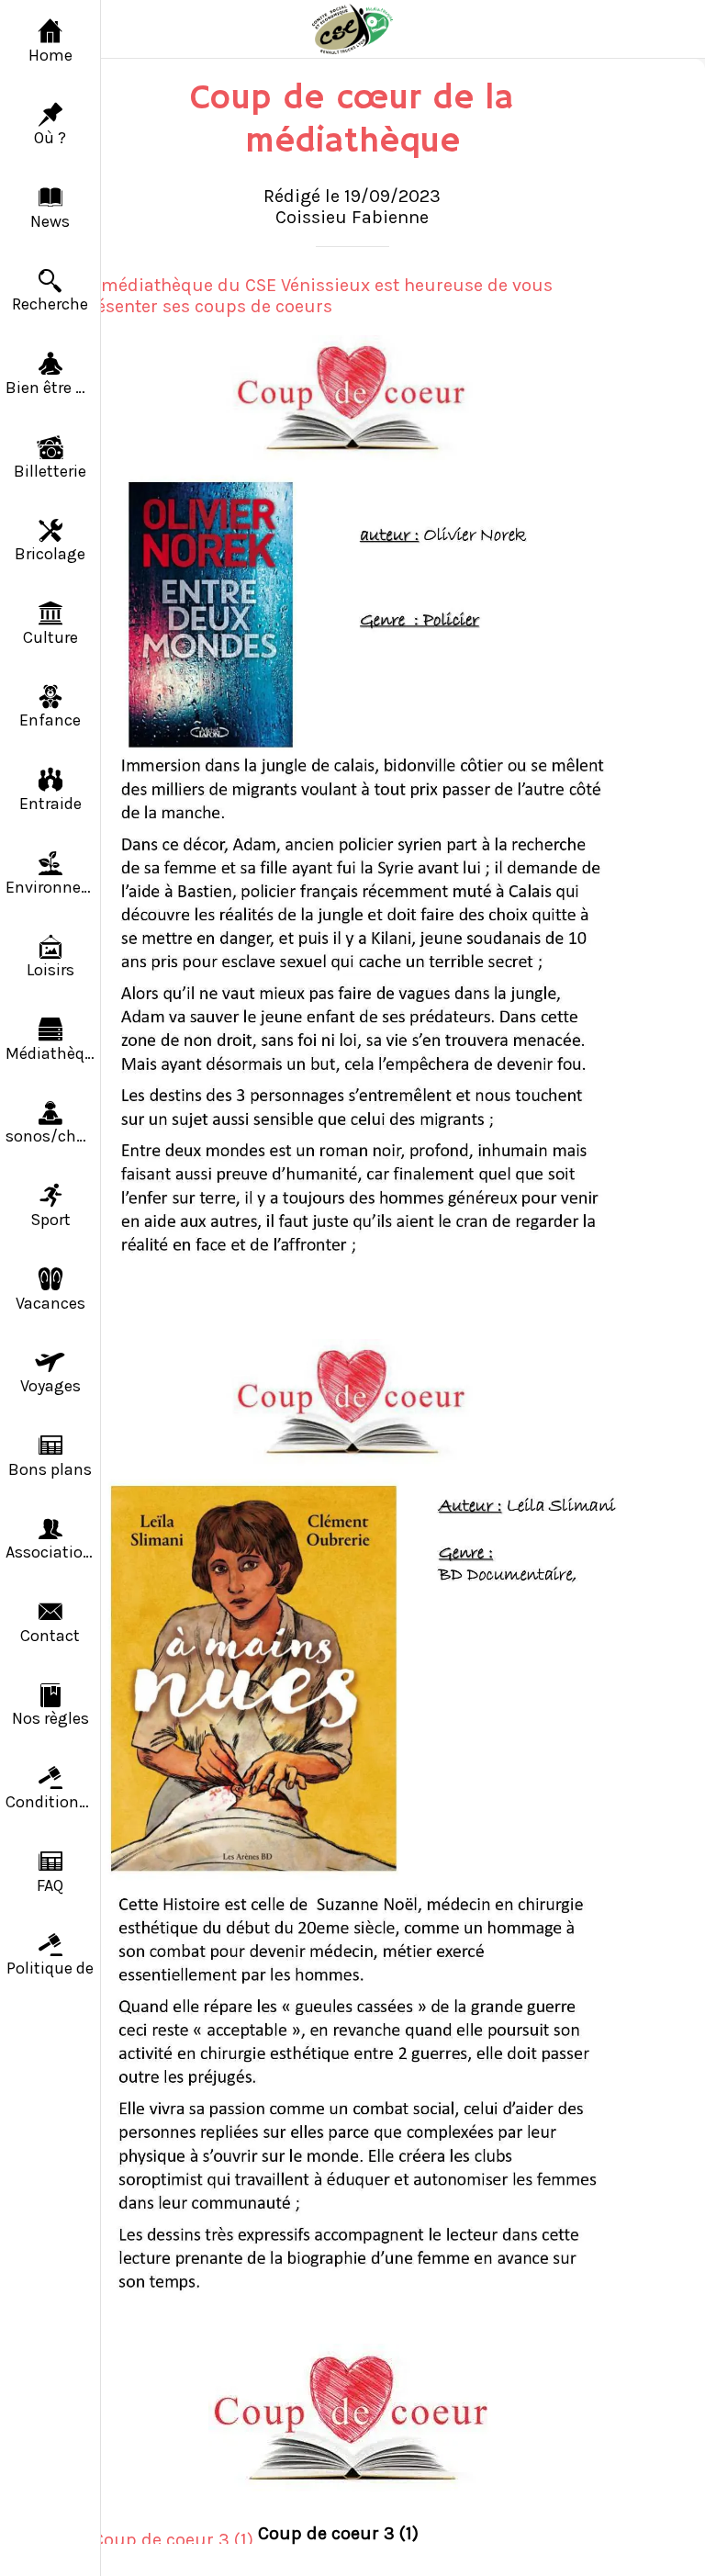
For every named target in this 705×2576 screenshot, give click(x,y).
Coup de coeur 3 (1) (338, 2533)
